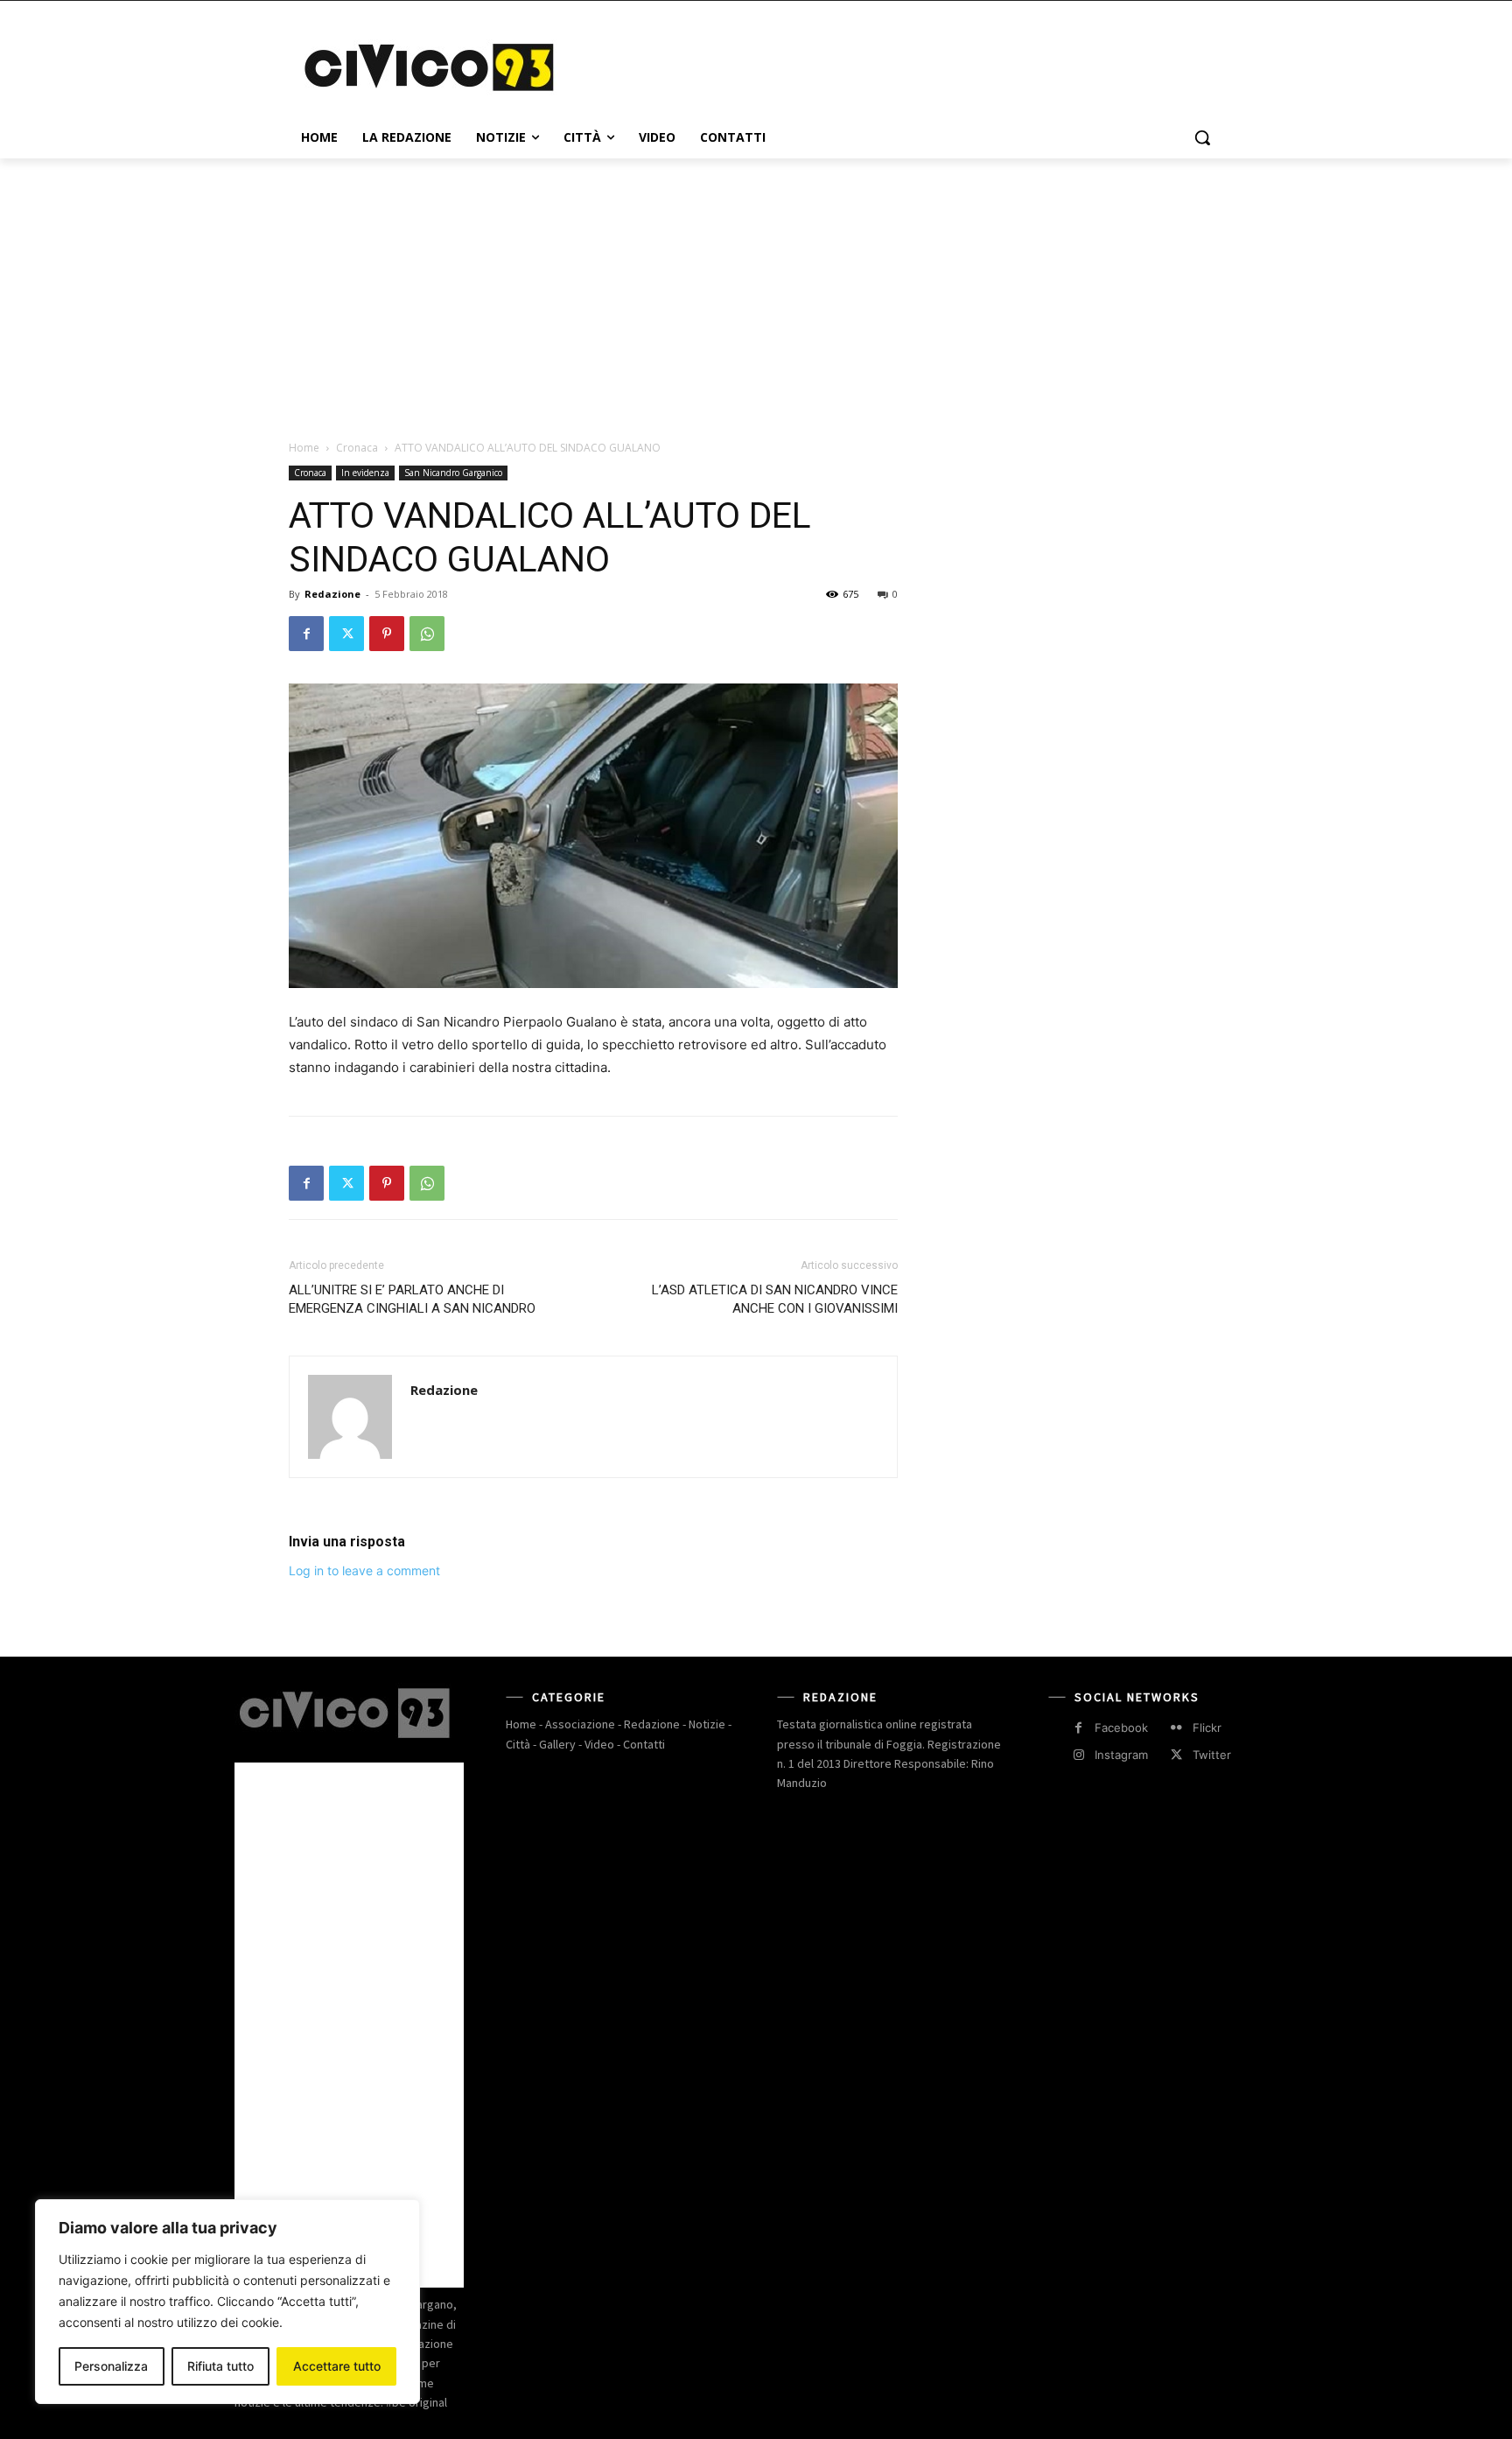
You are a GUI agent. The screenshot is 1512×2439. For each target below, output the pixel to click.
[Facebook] (306, 634)
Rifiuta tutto (220, 2366)
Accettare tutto (337, 2366)
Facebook (1121, 1728)
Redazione (332, 594)
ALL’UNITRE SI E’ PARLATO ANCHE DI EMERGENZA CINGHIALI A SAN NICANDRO (412, 1299)
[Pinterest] (387, 634)
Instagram (1121, 1755)
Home (304, 448)
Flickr (1207, 1728)
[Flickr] (1176, 1728)
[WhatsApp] (427, 634)
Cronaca (357, 448)
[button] (1202, 137)
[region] (227, 2302)
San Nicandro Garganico (453, 473)
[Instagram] (1078, 1755)
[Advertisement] (887, 65)
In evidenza (365, 473)
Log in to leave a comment (364, 1570)
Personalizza (111, 2366)
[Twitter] (346, 634)
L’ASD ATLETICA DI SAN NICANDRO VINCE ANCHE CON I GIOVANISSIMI (775, 1299)
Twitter (1212, 1755)
